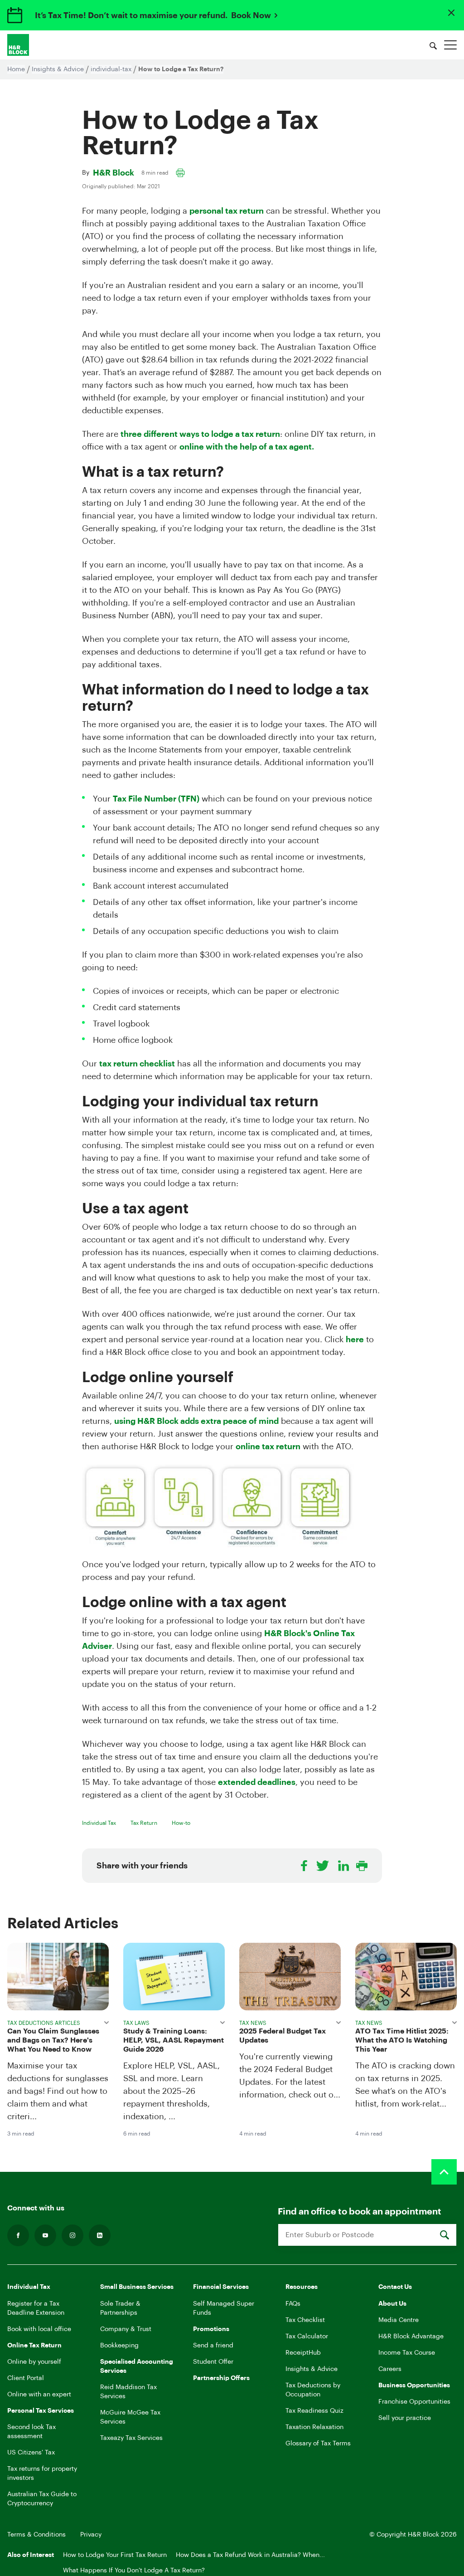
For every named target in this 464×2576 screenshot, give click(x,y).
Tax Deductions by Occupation (313, 2390)
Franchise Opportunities (414, 2402)
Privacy (91, 2535)
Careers (390, 2369)
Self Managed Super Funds (224, 2308)
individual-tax (111, 69)
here (355, 1339)
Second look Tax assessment (31, 2432)
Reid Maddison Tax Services (128, 2392)
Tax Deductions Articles (44, 2023)
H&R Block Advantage (411, 2336)
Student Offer (213, 2362)
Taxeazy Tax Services (131, 2438)
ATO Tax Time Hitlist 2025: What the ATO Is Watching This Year (402, 2040)
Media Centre (399, 2320)
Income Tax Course (407, 2353)
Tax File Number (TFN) (156, 799)
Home (16, 69)
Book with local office (39, 2329)
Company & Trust (126, 2329)
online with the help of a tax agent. (247, 447)
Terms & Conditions (36, 2535)
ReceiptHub (303, 2353)
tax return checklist (137, 1064)
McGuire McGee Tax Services (130, 2417)
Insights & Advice (58, 69)
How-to (181, 1823)
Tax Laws (136, 2023)
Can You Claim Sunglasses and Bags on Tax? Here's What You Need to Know (53, 2040)
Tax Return (144, 1823)
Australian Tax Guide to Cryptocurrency (42, 2499)
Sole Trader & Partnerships (120, 2308)
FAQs (293, 2304)
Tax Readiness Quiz (314, 2411)
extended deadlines (257, 1782)
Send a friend (213, 2346)
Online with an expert (39, 2395)
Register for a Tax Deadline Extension (36, 2308)
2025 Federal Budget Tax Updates (283, 2036)
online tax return (268, 1447)
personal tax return (227, 211)
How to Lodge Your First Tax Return (115, 2555)
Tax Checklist (305, 2320)
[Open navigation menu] (450, 45)
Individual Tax (99, 1823)
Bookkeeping (119, 2346)
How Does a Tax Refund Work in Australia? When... (250, 2555)
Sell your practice (405, 2418)
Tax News (253, 2023)
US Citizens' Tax (31, 2453)
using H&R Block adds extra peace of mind (196, 1421)
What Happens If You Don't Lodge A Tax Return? (134, 2571)
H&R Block (114, 173)
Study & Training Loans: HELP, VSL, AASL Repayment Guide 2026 (174, 2040)
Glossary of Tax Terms (318, 2444)
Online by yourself (34, 2362)
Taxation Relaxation (314, 2427)
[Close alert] (451, 13)
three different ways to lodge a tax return (200, 434)
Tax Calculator (307, 2336)
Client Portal (26, 2378)
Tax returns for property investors (42, 2473)
